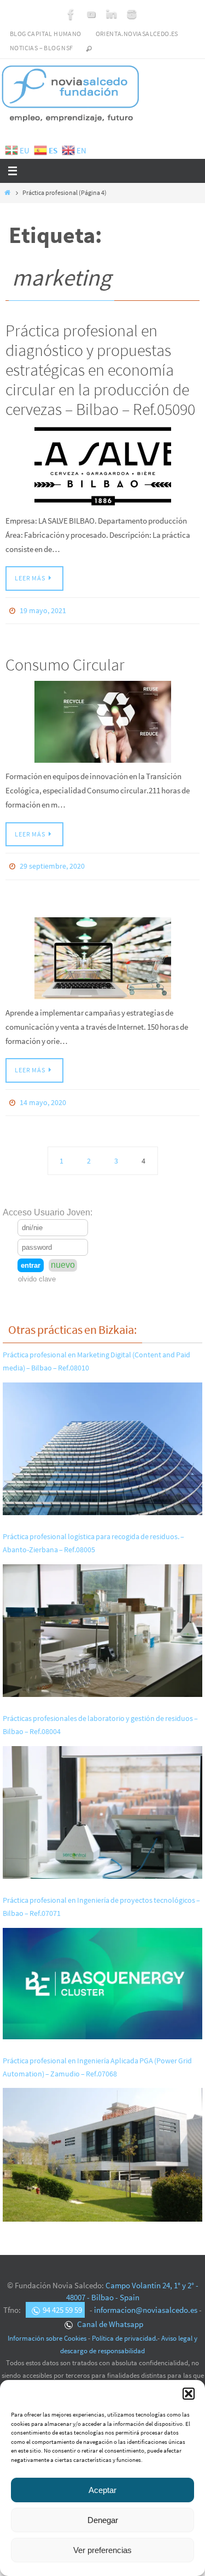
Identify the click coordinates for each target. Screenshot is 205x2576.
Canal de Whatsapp (109, 2316)
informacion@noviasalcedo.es (146, 2303)
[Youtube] (91, 14)
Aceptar (102, 2490)
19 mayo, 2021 (43, 610)
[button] (189, 2394)
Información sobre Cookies (47, 2331)
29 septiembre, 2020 (52, 863)
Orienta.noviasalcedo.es (137, 34)
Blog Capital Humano (46, 34)
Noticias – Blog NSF (42, 48)
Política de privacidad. (125, 2331)
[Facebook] (71, 14)
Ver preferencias (102, 2550)
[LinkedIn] (112, 14)
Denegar (103, 2520)
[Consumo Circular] (102, 720)
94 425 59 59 (62, 2303)
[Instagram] (132, 14)
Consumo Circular (65, 662)
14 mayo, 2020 (43, 1096)
